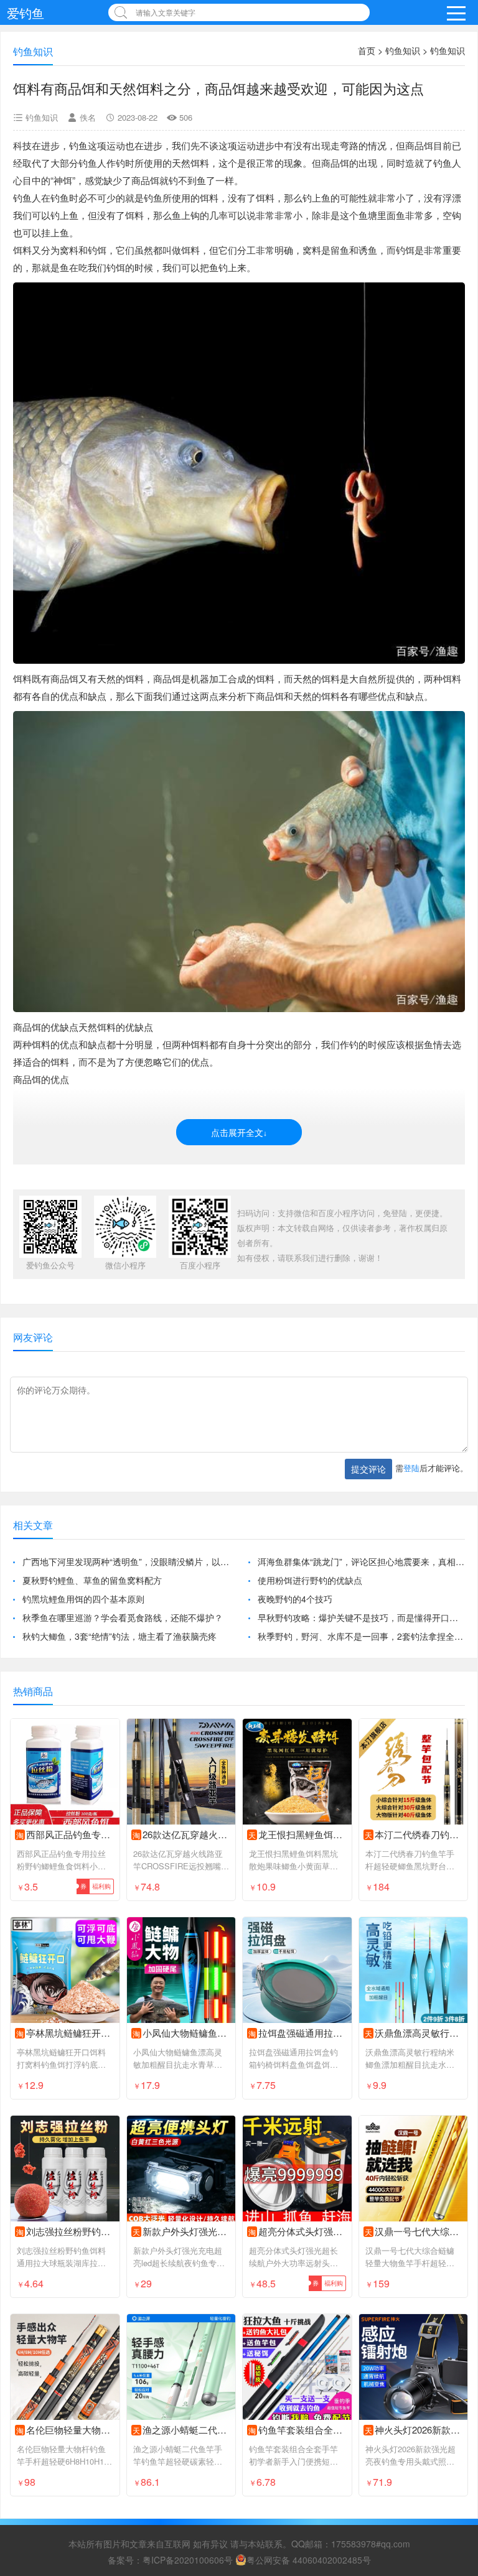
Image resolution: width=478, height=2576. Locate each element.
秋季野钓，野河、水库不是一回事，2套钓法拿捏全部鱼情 (361, 1636)
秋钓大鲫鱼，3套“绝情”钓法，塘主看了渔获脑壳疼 (119, 1636)
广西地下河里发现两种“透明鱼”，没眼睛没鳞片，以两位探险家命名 (126, 1561)
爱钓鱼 (26, 13)
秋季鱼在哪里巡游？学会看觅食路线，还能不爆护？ (123, 1617)
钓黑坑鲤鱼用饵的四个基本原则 (83, 1599)
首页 (367, 50)
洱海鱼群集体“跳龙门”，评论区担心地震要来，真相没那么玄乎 (361, 1561)
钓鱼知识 (403, 50)
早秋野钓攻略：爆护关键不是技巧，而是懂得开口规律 (361, 1617)
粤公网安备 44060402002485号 (309, 2560)
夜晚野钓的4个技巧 (295, 1599)
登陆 (411, 1468)
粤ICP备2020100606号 (188, 2560)
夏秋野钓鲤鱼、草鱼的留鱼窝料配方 (92, 1580)
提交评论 (368, 1469)
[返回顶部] (452, 2305)
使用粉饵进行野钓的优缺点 (310, 1580)
